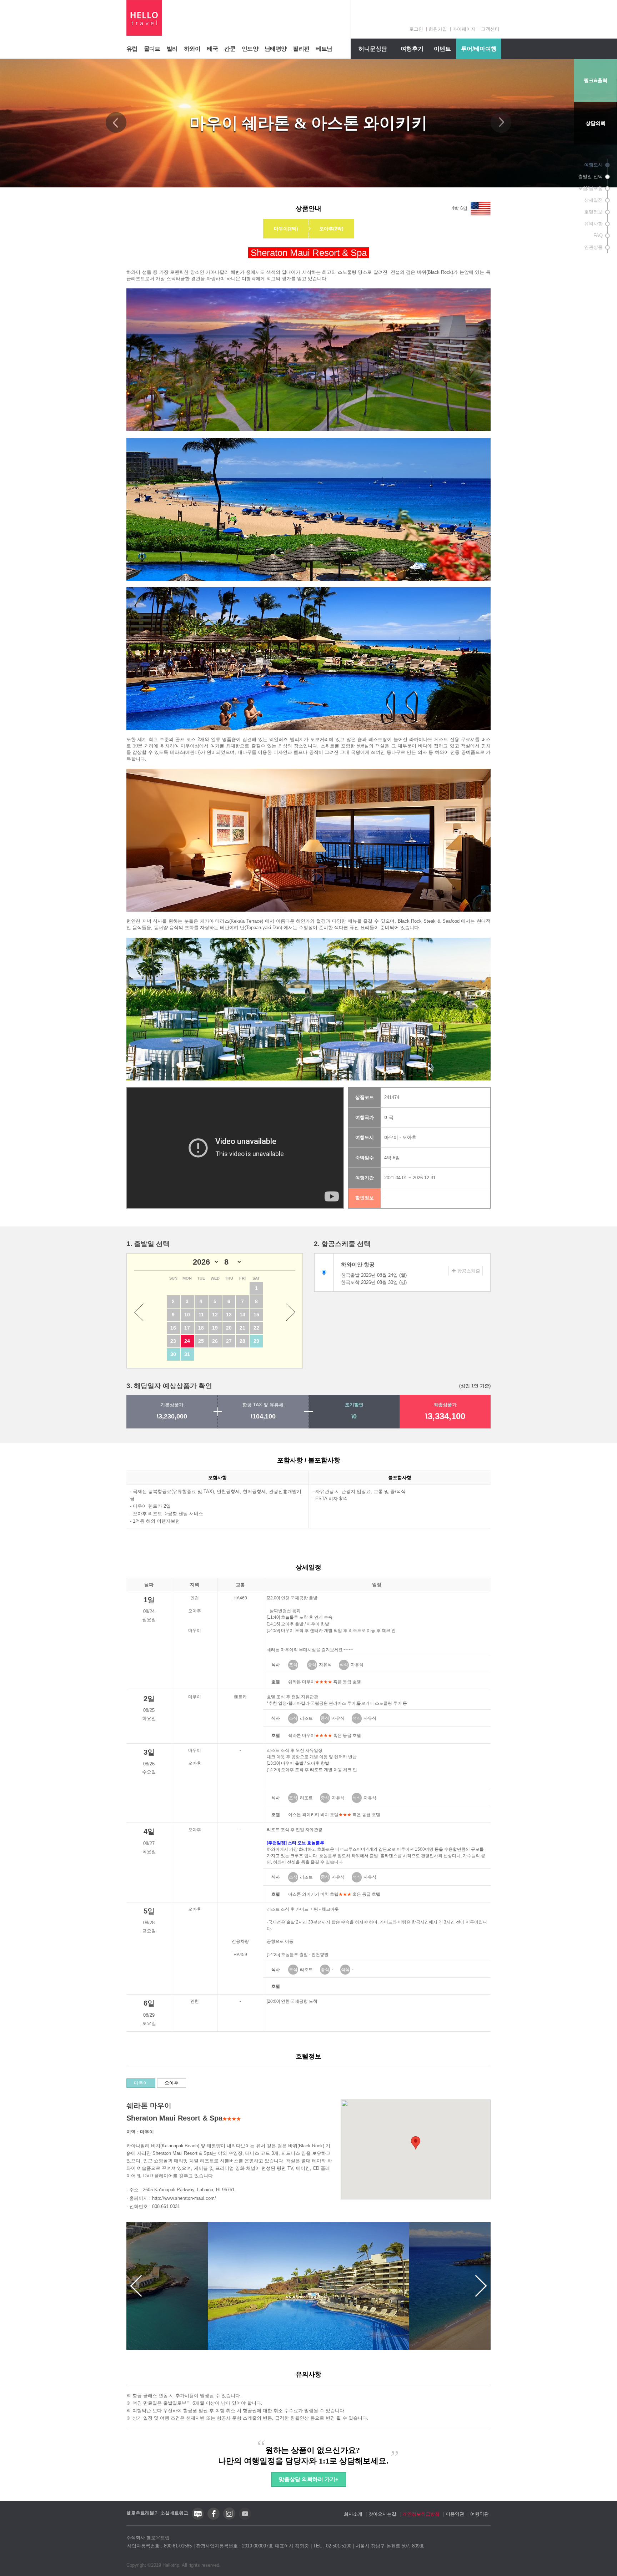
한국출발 (374, 1275)
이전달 (139, 1312)
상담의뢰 (596, 123)
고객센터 (490, 29)
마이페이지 (464, 29)
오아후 (172, 2083)
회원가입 (438, 29)
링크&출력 (596, 80)
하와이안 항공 (358, 1264)
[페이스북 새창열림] (214, 2518)
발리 (172, 49)
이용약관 (455, 2514)
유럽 (132, 49)
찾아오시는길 (382, 2514)
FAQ (598, 235)
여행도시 (593, 165)
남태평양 (275, 49)
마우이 (141, 2083)
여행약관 (480, 2514)
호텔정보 (593, 212)
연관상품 (593, 247)
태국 (213, 49)
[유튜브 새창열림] (245, 2518)
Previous (116, 122)
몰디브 (152, 49)
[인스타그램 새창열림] (229, 2518)
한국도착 (374, 1282)
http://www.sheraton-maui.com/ (184, 2198)
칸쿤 (230, 49)
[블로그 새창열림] (198, 2518)
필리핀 (301, 49)
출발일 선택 (590, 177)
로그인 (416, 29)
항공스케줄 (469, 1271)
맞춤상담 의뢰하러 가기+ (309, 2479)
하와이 (192, 49)
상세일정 (593, 200)
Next (501, 122)
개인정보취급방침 (421, 2514)
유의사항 (593, 224)
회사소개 (353, 2514)
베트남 (324, 49)
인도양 (250, 49)
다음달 (291, 1312)
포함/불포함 (590, 188)
